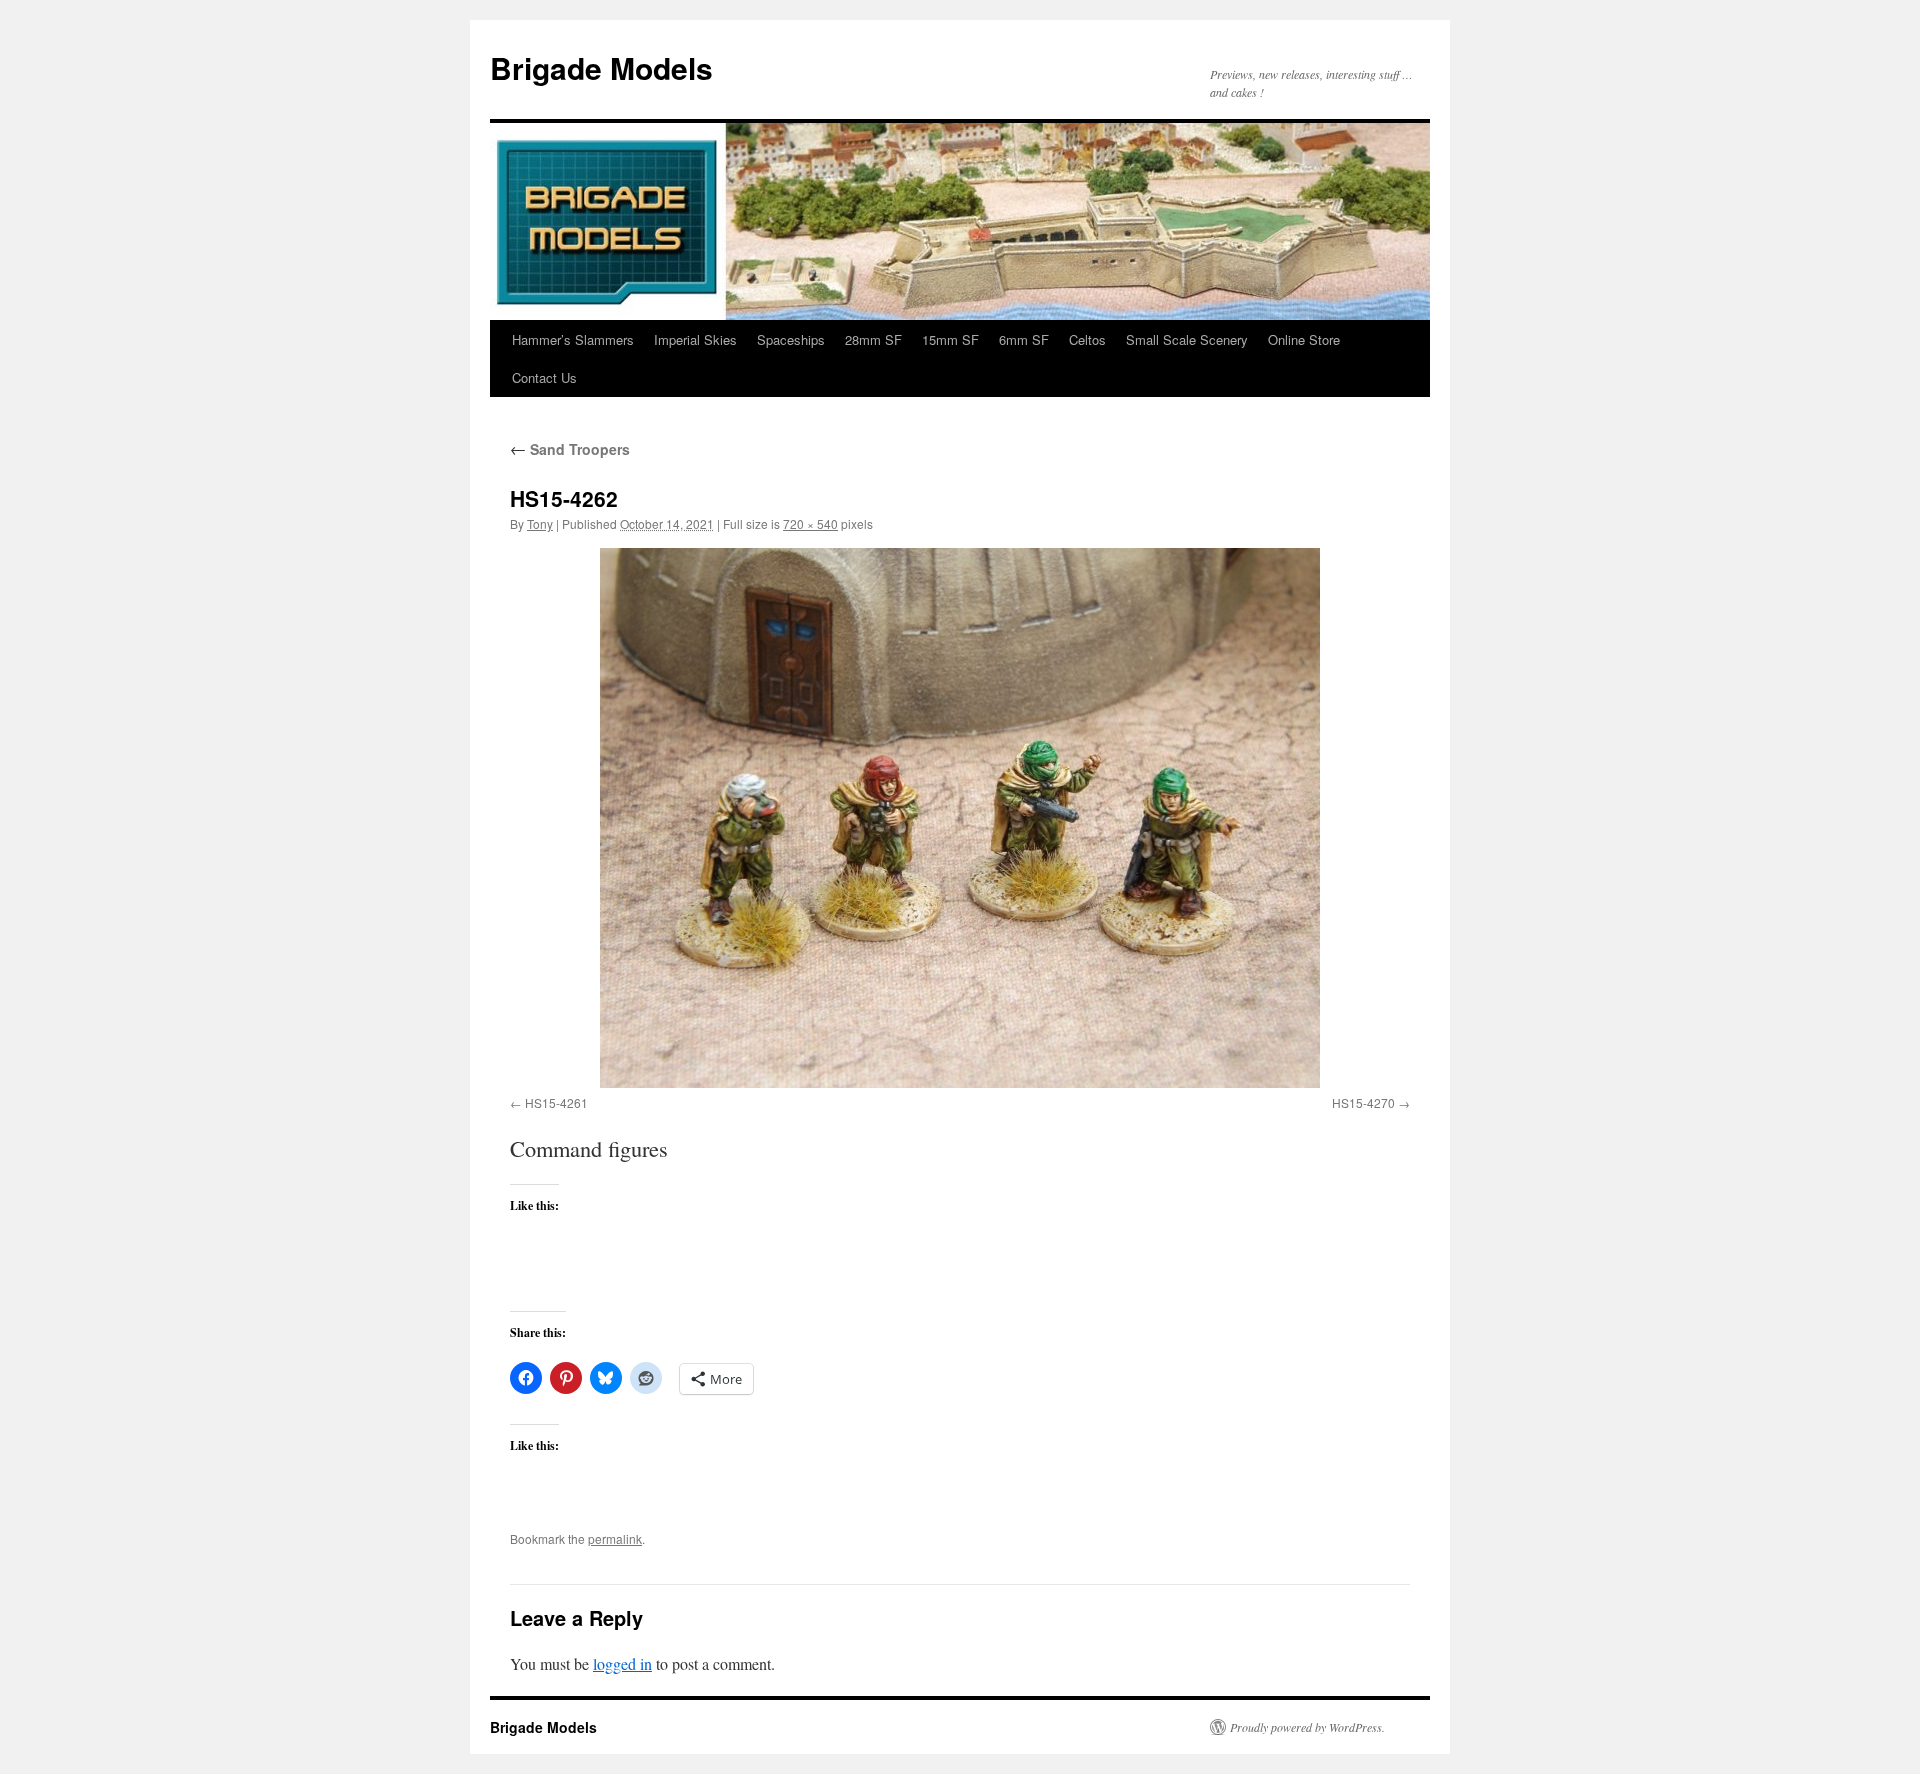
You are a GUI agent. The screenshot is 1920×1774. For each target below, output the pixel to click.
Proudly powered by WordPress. (1307, 1727)
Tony (540, 523)
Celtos (1087, 339)
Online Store (1304, 339)
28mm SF (873, 339)
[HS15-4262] (960, 818)
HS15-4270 (1363, 1102)
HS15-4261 (556, 1102)
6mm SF (1024, 339)
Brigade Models (601, 67)
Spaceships (791, 339)
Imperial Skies (695, 339)
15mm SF (950, 339)
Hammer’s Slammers (573, 339)
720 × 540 (810, 523)
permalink (615, 1538)
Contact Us (544, 377)
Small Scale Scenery (1187, 339)
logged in (622, 1663)
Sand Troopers (570, 449)
